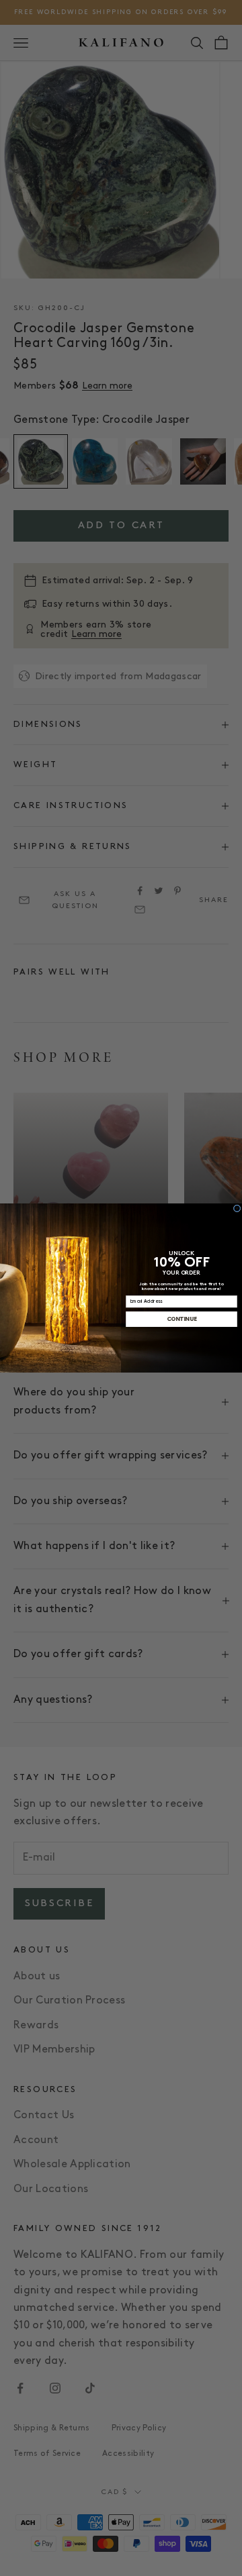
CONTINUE (182, 1319)
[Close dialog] (237, 1208)
